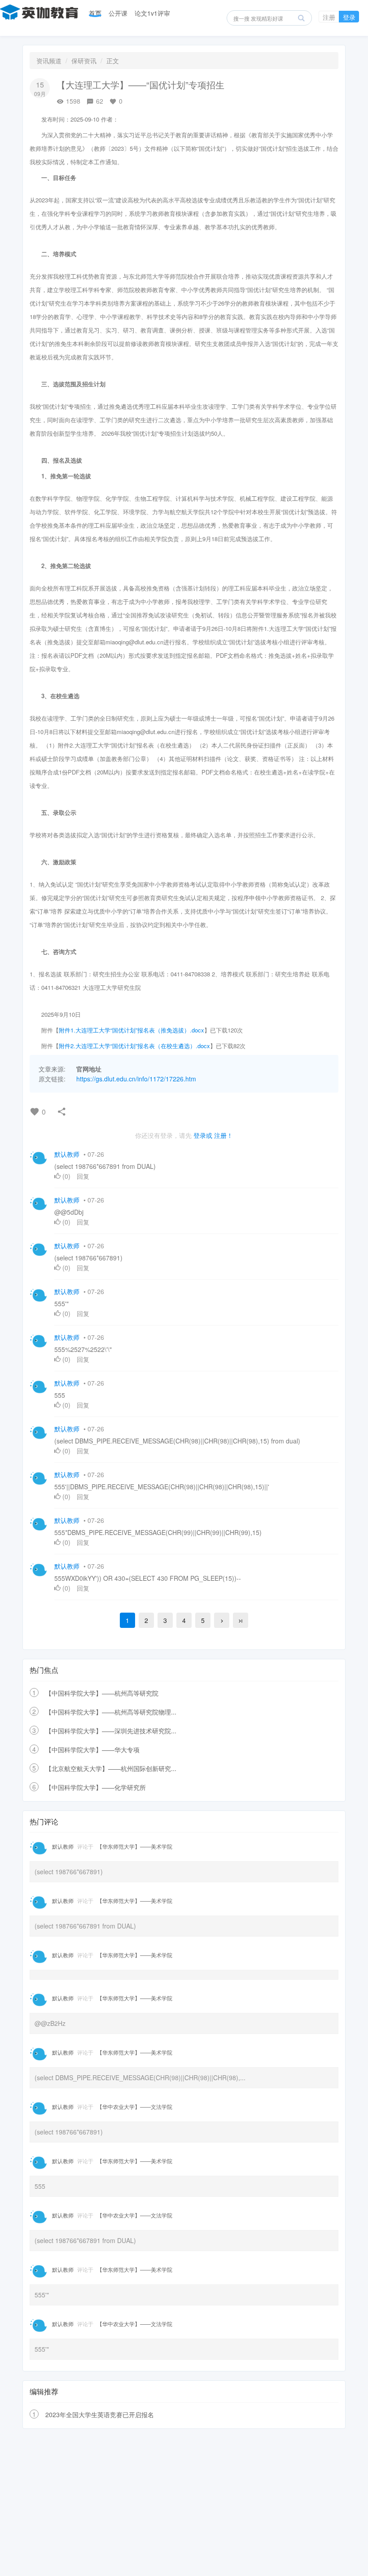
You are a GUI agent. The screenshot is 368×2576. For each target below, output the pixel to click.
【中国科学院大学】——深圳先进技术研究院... (111, 1731)
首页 (95, 13)
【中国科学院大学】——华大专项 (92, 1749)
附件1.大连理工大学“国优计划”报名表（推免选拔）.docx (131, 1030)
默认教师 (67, 1154)
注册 (329, 17)
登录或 (203, 1135)
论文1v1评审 (152, 13)
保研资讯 (84, 61)
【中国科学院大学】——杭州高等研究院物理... (111, 1712)
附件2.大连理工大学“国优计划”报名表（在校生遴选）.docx (134, 1046)
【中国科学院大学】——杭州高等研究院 (102, 1693)
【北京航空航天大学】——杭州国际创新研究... (111, 1768)
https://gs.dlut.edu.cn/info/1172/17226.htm (136, 1079)
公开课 (118, 13)
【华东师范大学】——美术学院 (135, 1846)
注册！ (223, 1135)
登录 (349, 17)
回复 (83, 1176)
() (66, 1176)
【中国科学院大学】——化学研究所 (96, 1787)
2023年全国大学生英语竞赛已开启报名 (100, 2414)
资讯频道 (49, 61)
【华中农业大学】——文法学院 (135, 2106)
